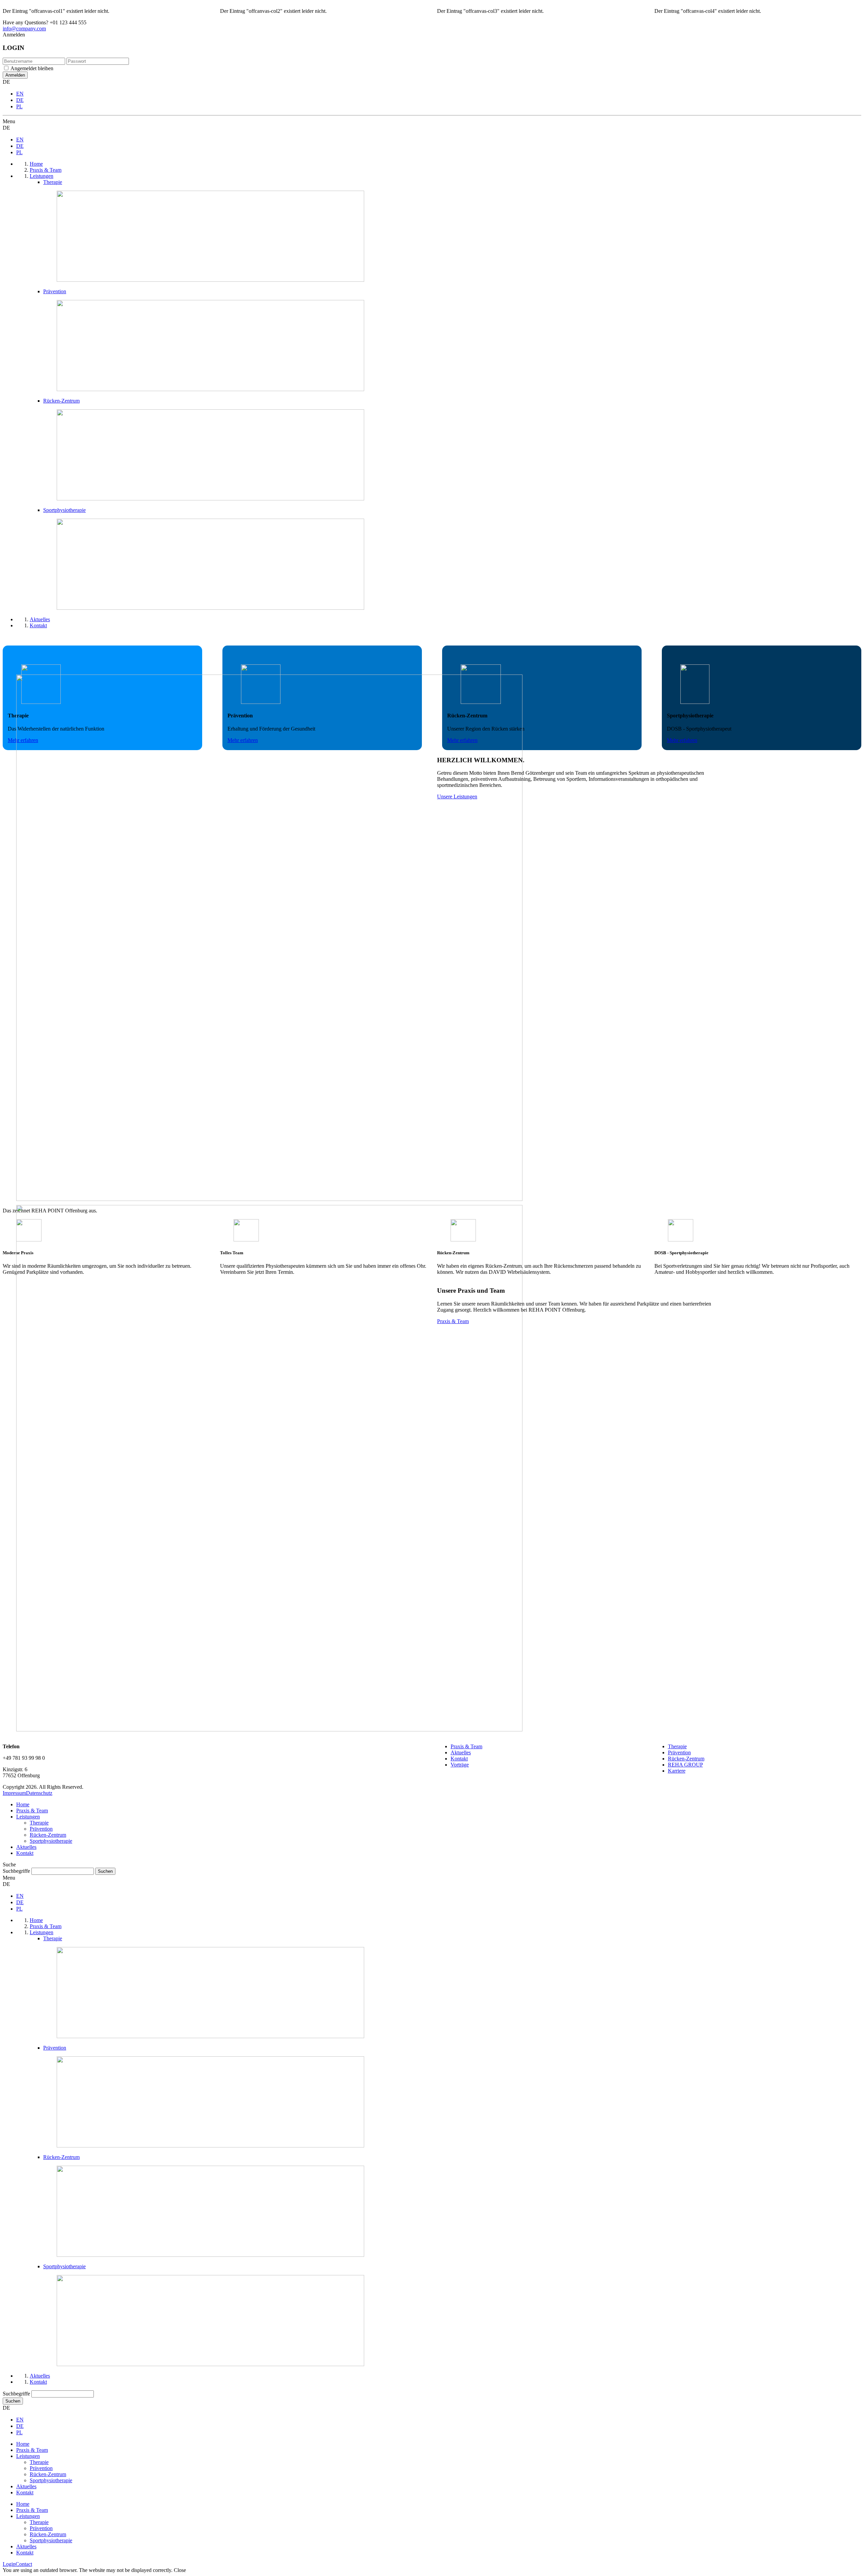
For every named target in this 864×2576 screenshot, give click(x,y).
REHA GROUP (685, 1765)
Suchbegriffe (16, 1871)
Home (23, 1804)
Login (9, 2564)
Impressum (14, 1793)
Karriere (677, 1771)
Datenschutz (39, 1793)
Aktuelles (461, 1752)
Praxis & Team (453, 1321)
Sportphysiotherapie (51, 1841)
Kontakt (459, 1759)
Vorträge (460, 1765)
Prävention (679, 1752)
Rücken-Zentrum (686, 1759)
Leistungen (28, 1817)
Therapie (677, 1746)
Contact (24, 2564)
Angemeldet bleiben (32, 68)
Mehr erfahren (682, 740)
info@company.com (24, 29)
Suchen (13, 2401)
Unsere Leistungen (457, 797)
